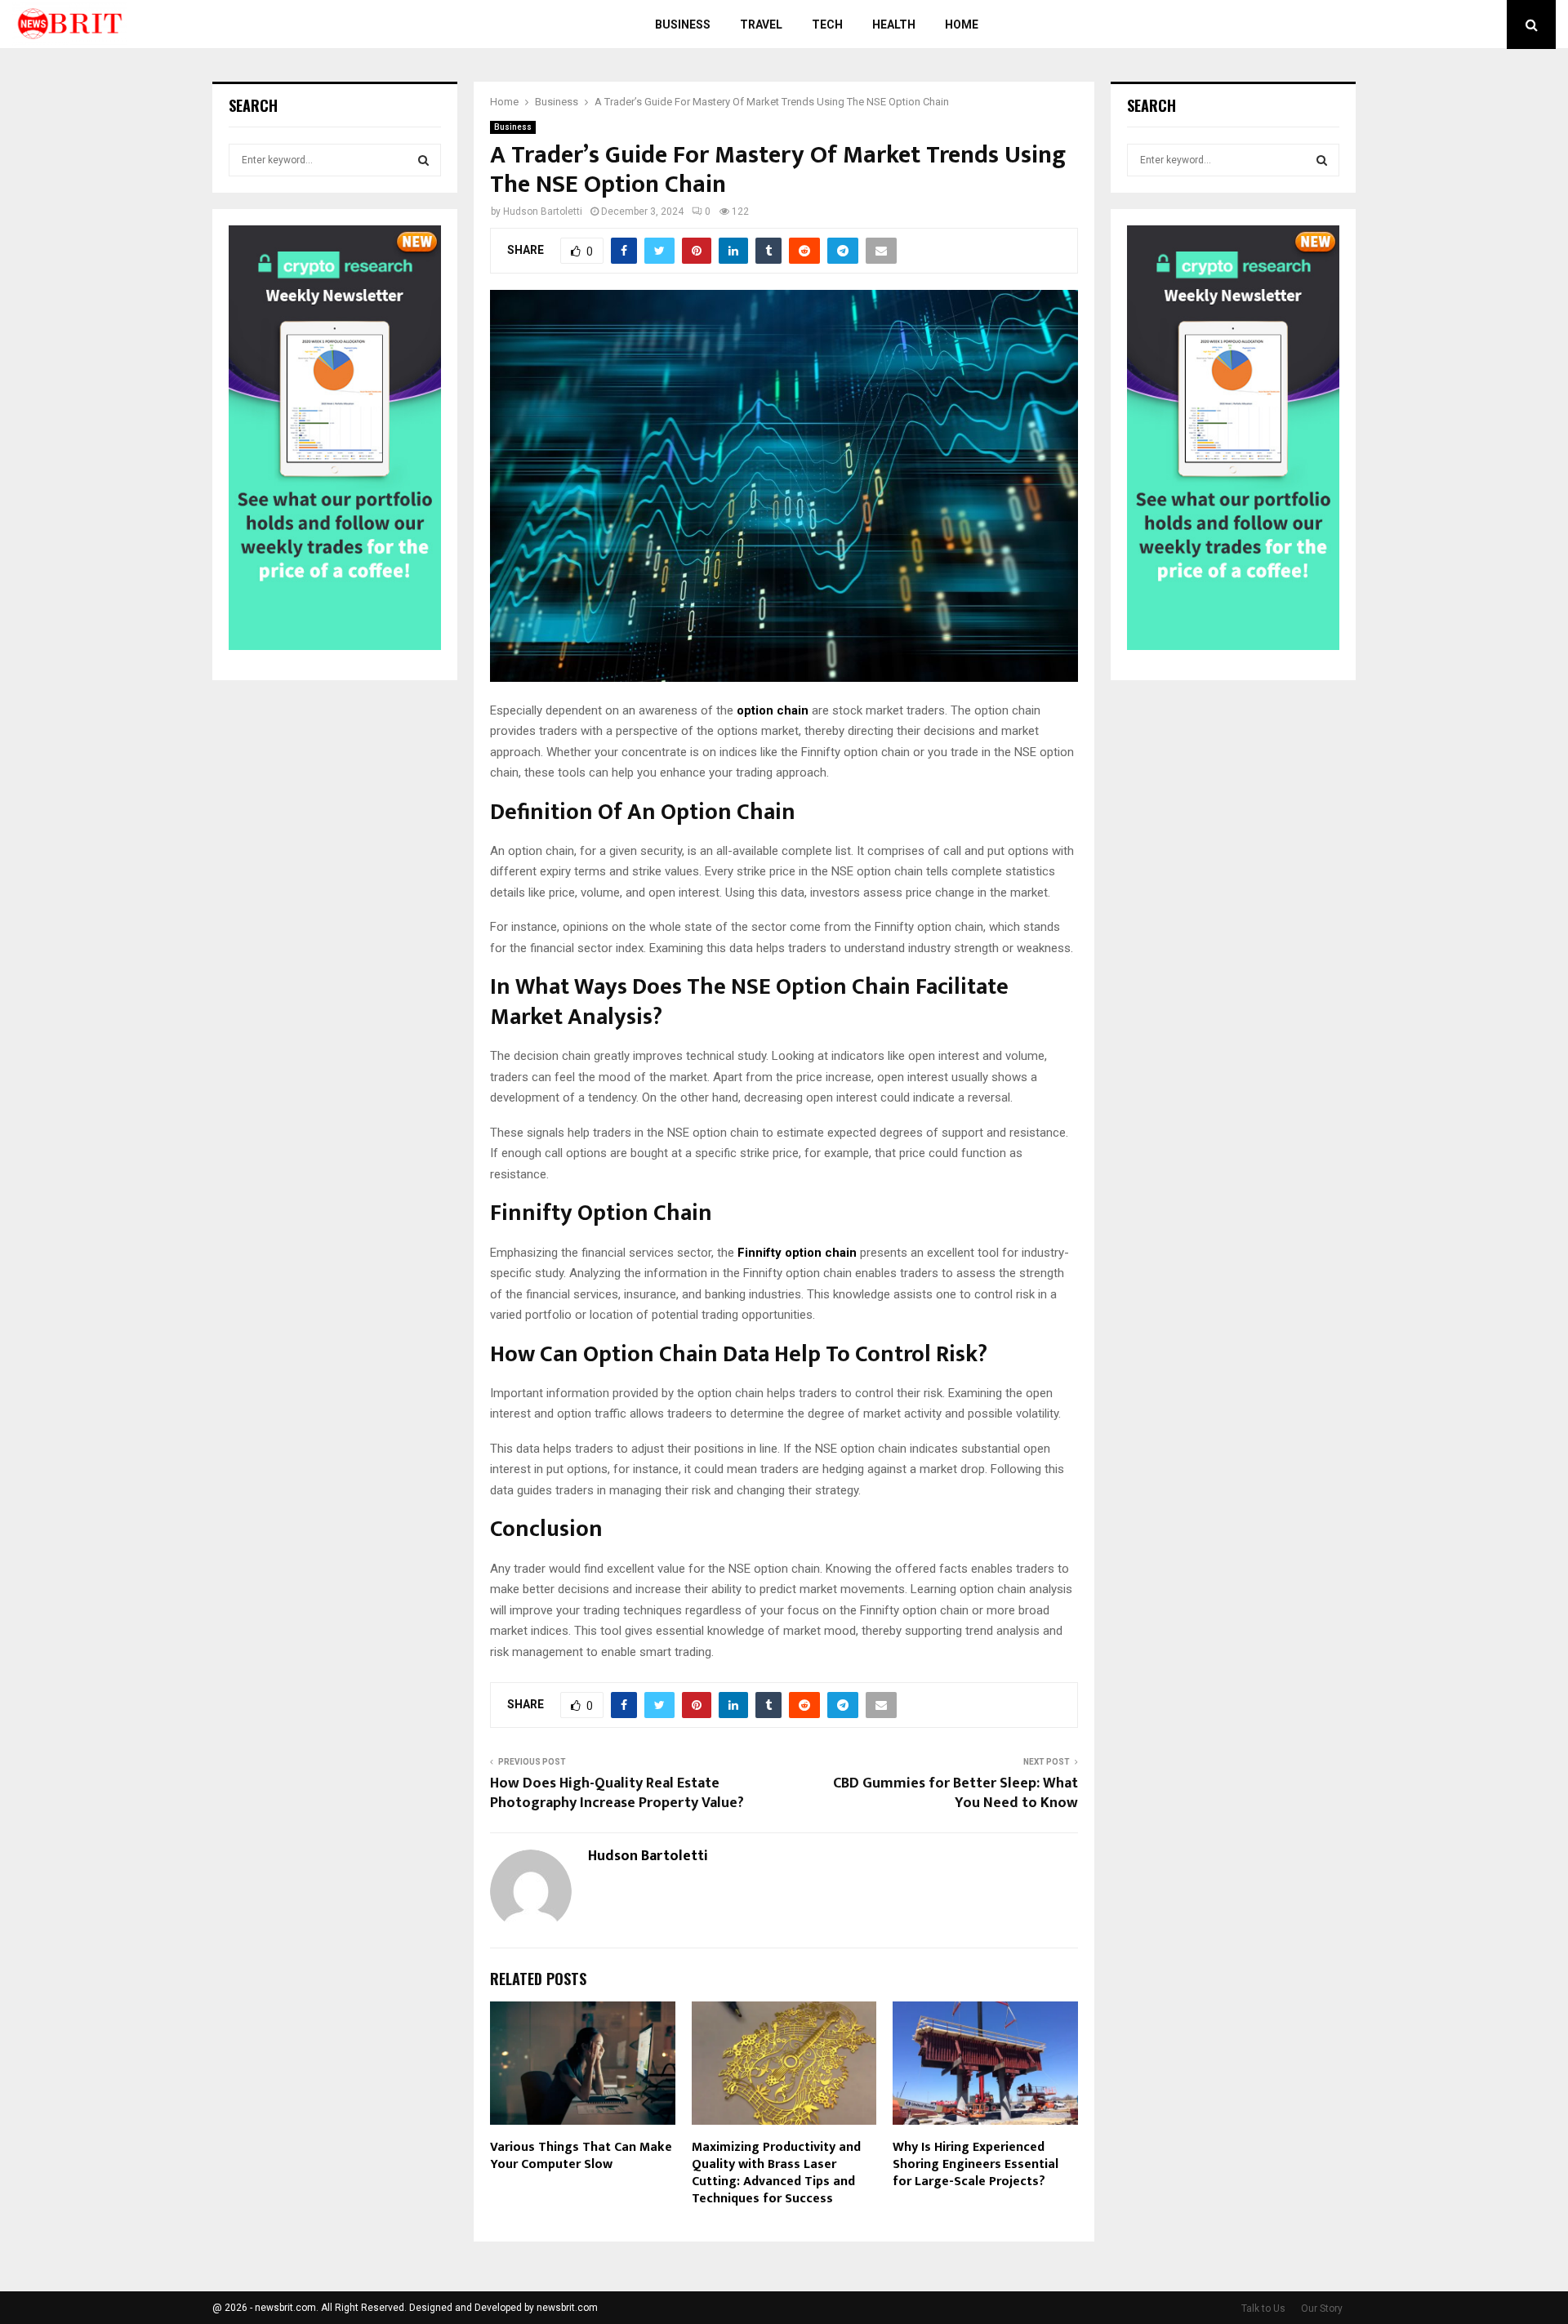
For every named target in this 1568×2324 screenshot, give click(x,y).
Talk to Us (1263, 2308)
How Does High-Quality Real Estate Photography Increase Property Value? (617, 1793)
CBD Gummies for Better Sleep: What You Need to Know (955, 1793)
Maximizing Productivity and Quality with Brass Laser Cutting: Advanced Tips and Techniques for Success (776, 2173)
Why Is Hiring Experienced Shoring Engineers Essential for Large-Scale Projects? (976, 2164)
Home (962, 24)
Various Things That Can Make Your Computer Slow (581, 2156)
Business (683, 24)
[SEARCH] (423, 160)
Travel (761, 24)
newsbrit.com (567, 2308)
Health (894, 24)
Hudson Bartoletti (543, 211)
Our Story (1322, 2308)
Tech (827, 24)
